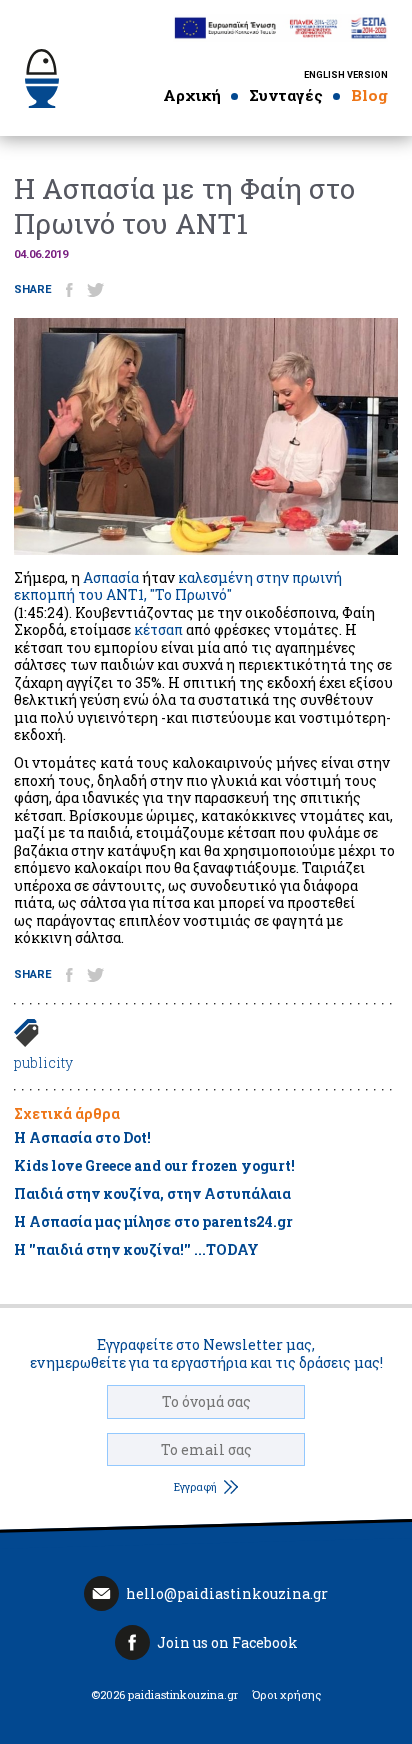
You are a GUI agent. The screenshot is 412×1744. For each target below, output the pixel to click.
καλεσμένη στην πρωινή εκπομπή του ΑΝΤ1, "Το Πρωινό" (178, 586)
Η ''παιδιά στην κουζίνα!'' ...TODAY (136, 1249)
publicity (43, 1062)
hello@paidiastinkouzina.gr (227, 1593)
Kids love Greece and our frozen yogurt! (154, 1165)
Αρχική (192, 95)
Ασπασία (111, 577)
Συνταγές (286, 95)
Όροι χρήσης (286, 1695)
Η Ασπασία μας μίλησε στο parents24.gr (153, 1221)
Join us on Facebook (227, 1642)
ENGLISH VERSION (346, 75)
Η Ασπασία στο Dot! (82, 1137)
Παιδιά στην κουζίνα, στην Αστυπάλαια (152, 1193)
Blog (369, 95)
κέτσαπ (158, 629)
